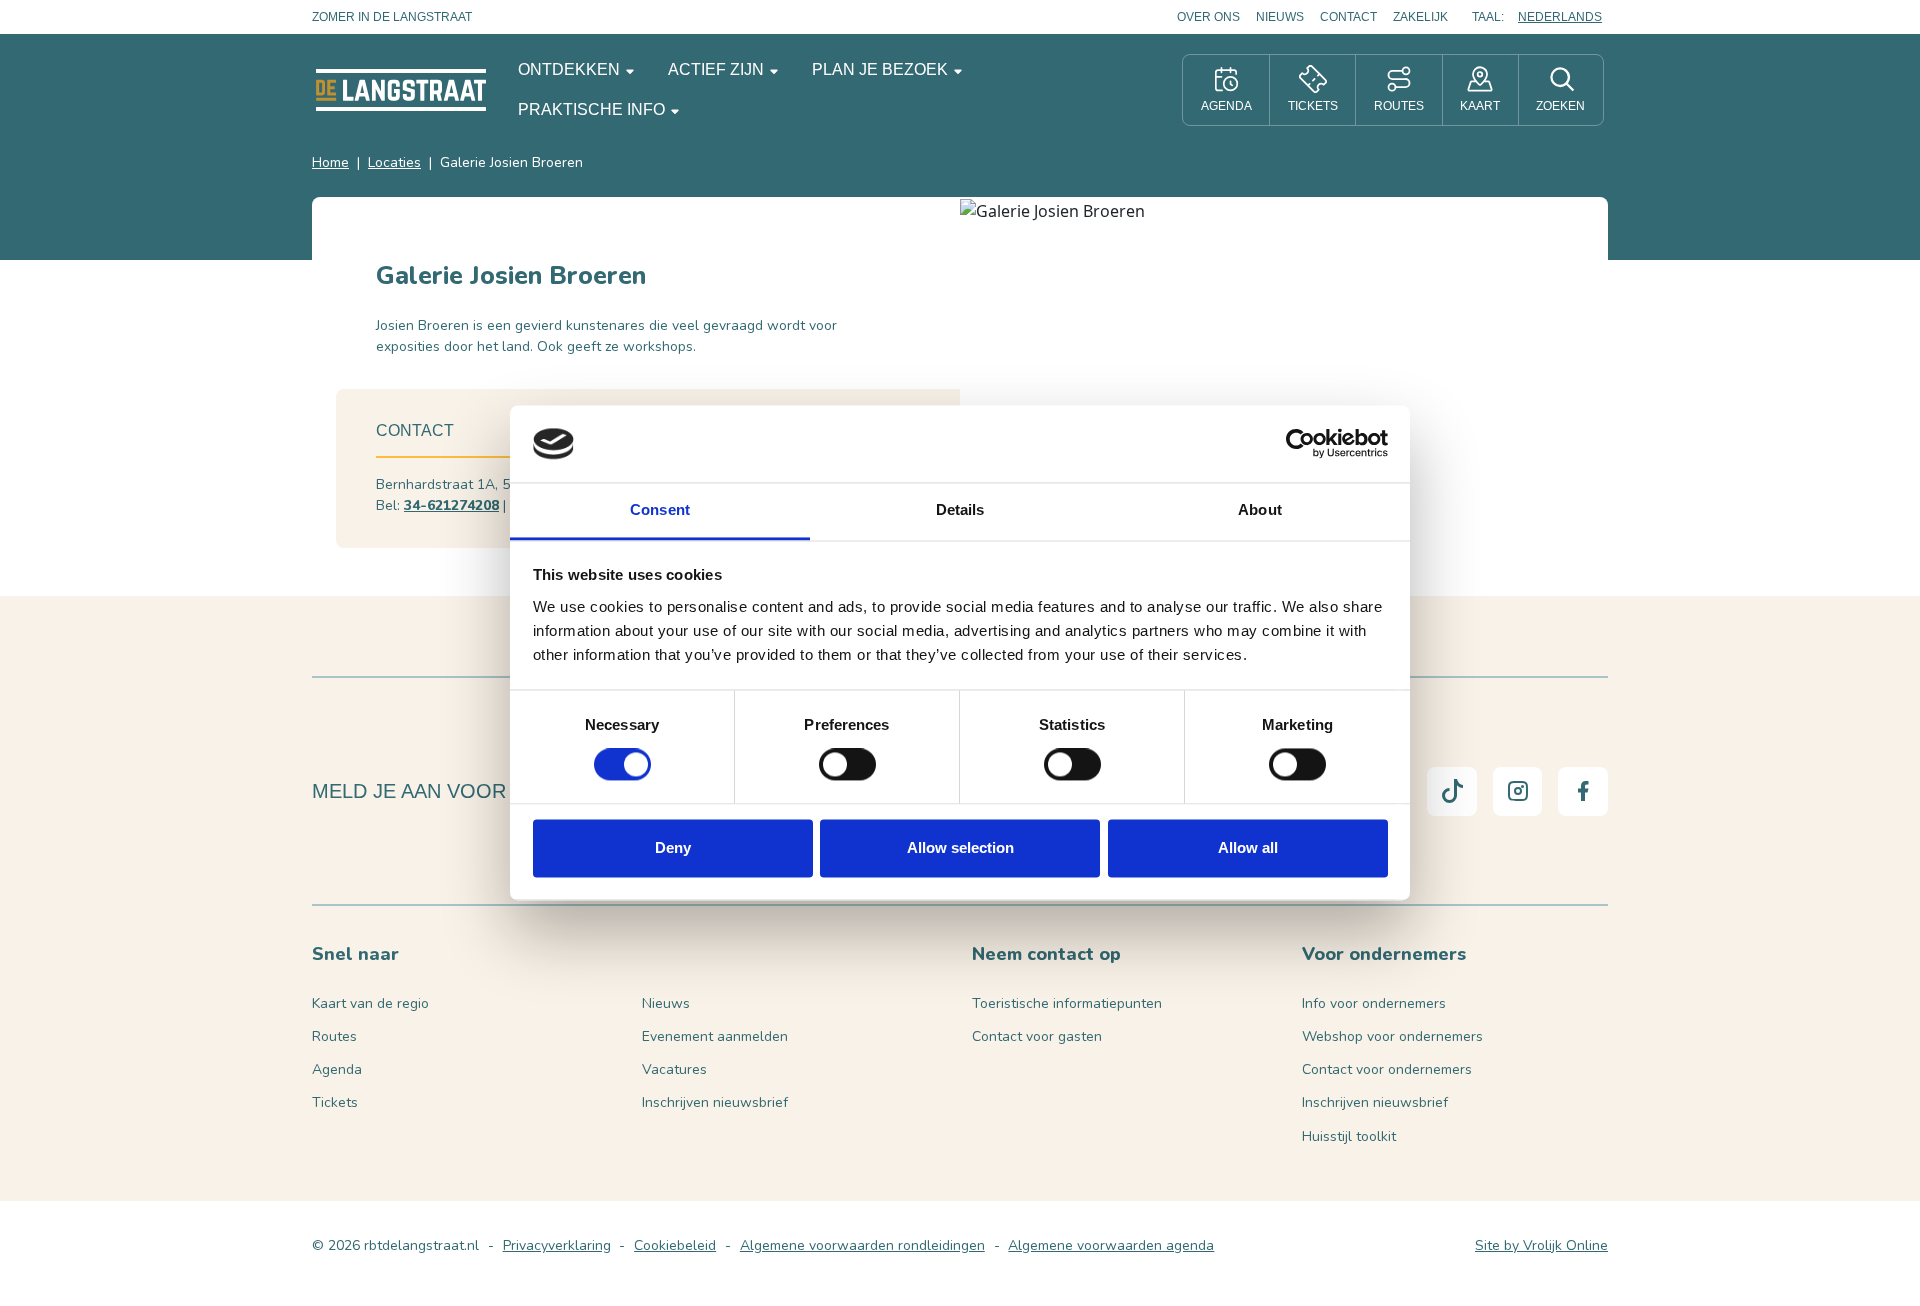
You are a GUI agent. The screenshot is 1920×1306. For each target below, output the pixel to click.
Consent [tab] (660, 509)
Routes (334, 1036)
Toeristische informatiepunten (1067, 1003)
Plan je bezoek (882, 69)
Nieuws (1280, 17)
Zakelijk (1420, 17)
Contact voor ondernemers (1387, 1069)
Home (330, 162)
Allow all (1248, 847)
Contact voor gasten (1037, 1036)
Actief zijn (718, 69)
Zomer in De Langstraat (392, 17)
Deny (673, 847)
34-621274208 (451, 505)
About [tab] (1260, 509)
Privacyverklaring (557, 1245)
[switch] (847, 765)
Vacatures (674, 1069)
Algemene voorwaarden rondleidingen (862, 1245)
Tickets (335, 1102)
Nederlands (1560, 17)
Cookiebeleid (675, 1245)
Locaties (394, 162)
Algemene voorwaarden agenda (1111, 1245)
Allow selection (960, 847)
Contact (1348, 17)
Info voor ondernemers (1374, 1003)
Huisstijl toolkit (1349, 1136)
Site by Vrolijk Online (1541, 1245)
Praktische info (593, 109)
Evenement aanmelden (715, 1036)
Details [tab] (960, 509)
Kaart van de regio (370, 1003)
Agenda (337, 1069)
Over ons (1208, 17)
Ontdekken (571, 69)
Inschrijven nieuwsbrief (715, 1102)
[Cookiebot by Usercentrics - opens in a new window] (1300, 444)
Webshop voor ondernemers (1392, 1036)
